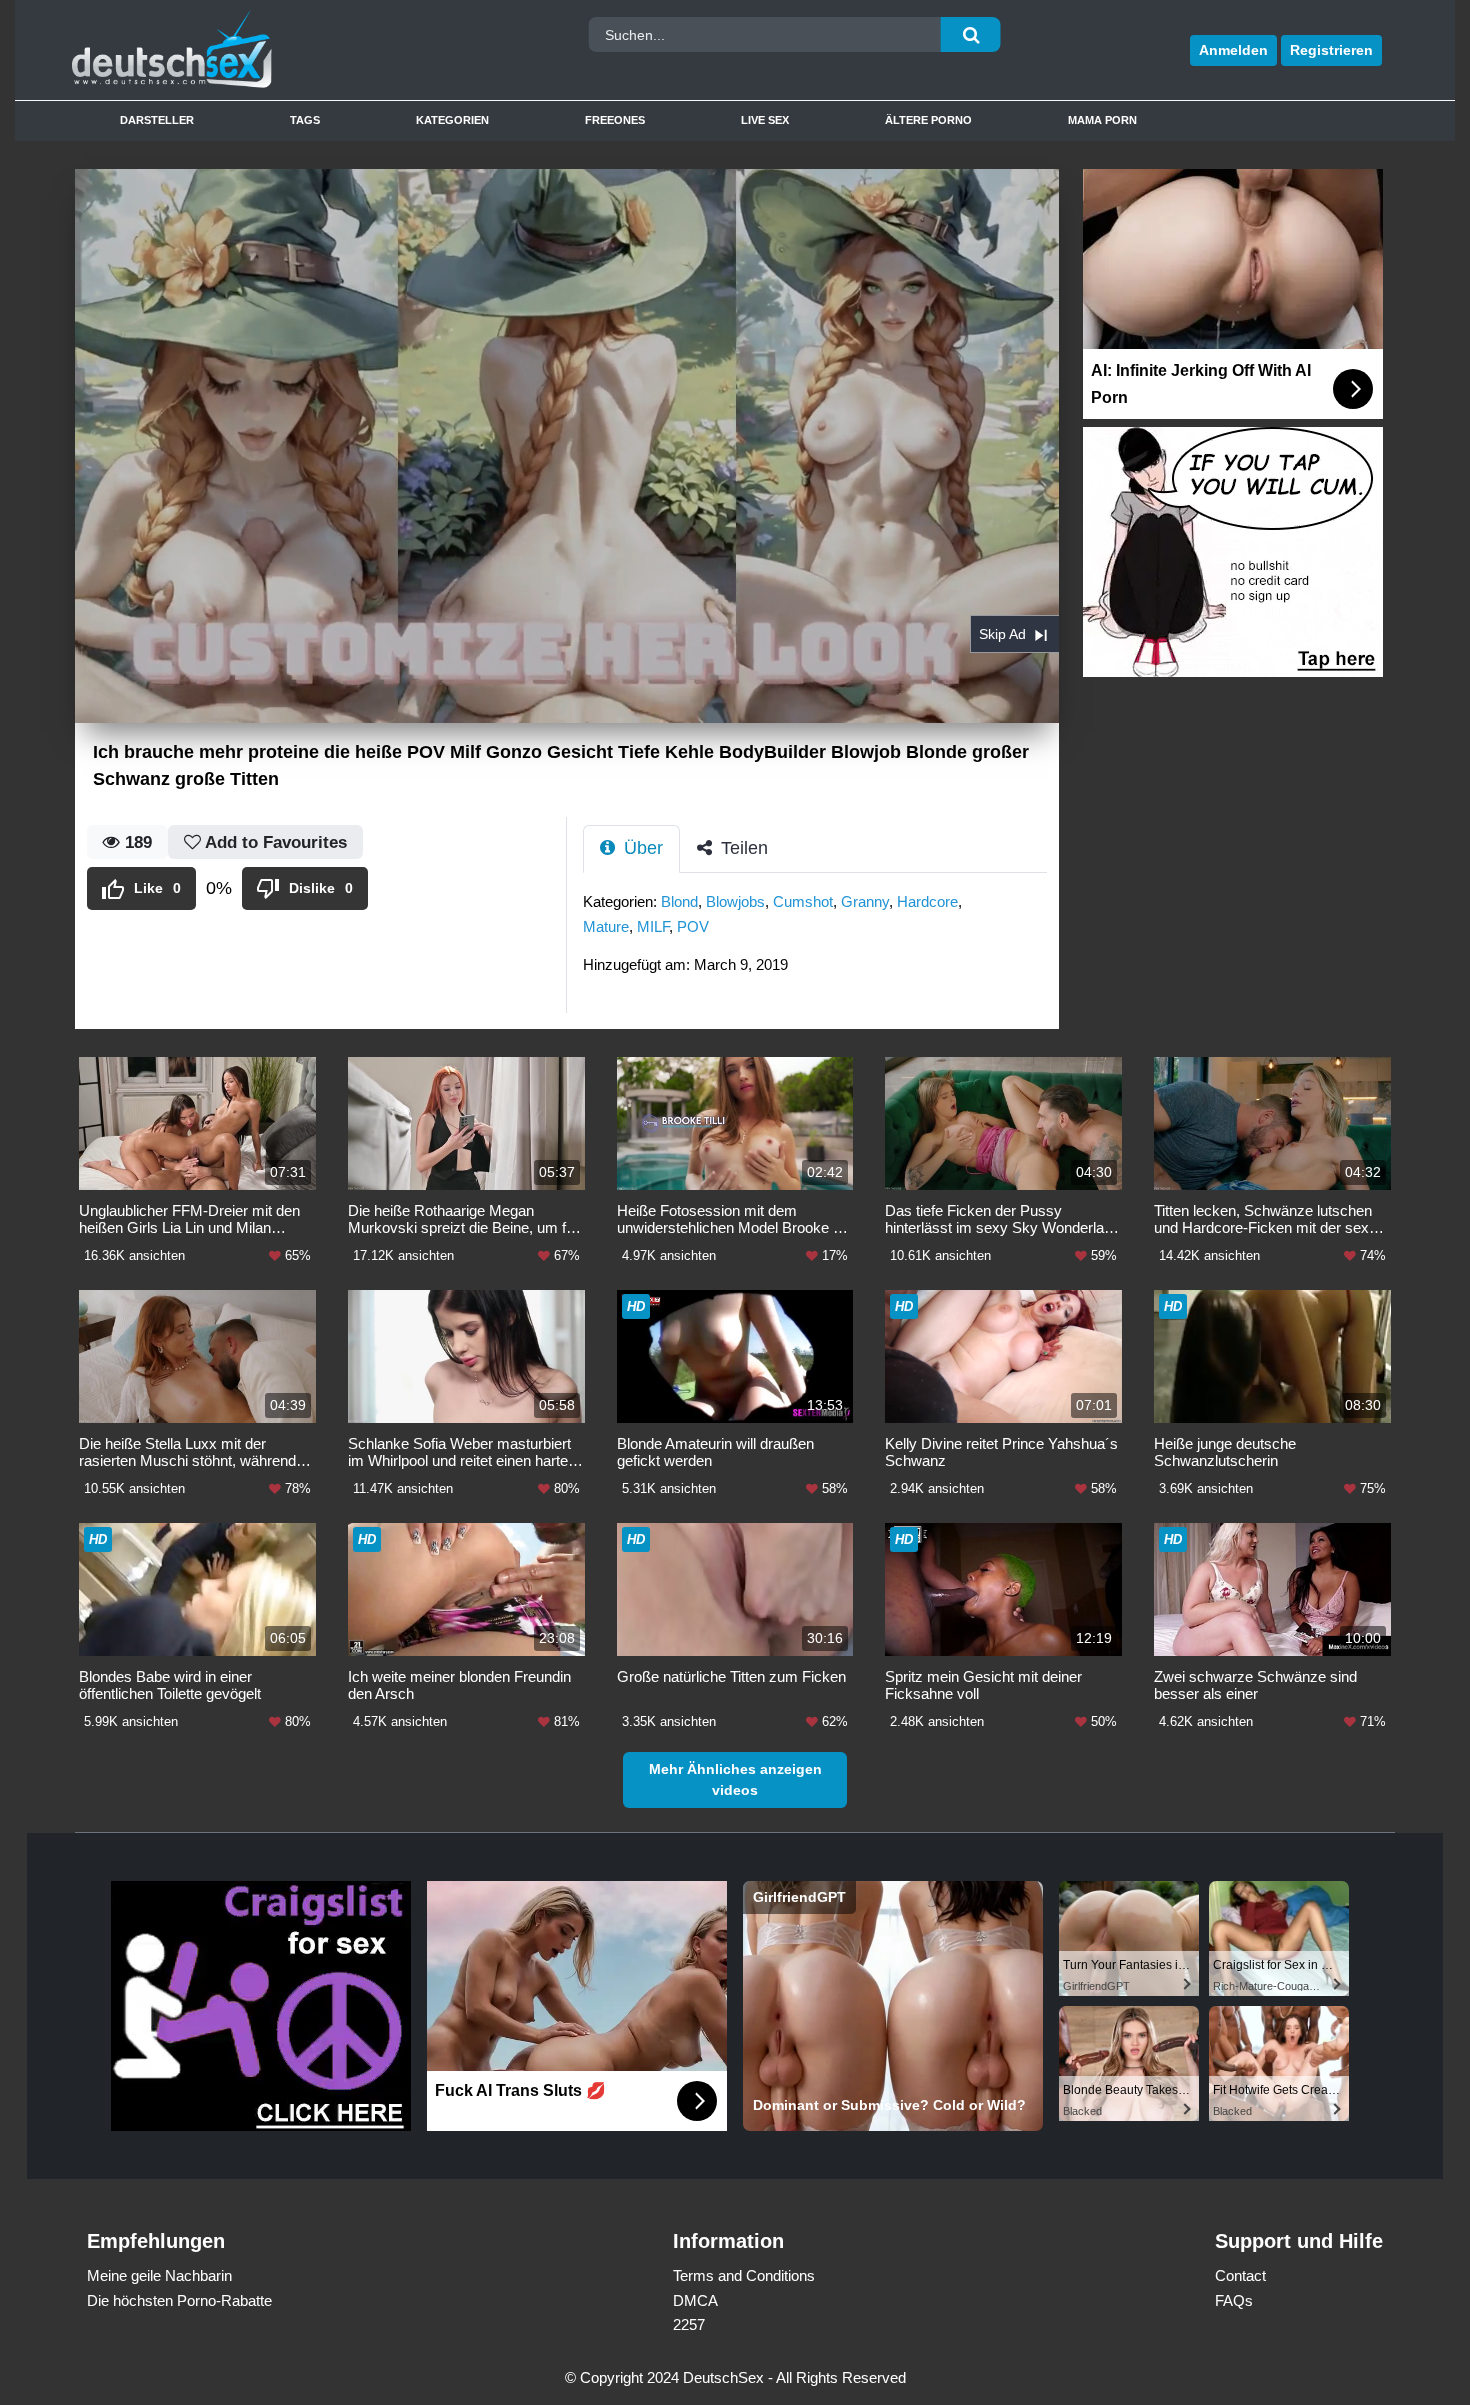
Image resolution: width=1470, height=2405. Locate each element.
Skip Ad (1002, 634)
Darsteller (157, 120)
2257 (689, 2324)
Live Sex (765, 120)
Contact (1240, 2275)
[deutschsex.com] (238, 50)
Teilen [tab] (742, 848)
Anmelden (1233, 50)
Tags (305, 120)
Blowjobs (735, 901)
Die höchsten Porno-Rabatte (179, 2300)
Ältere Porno (928, 120)
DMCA (695, 2300)
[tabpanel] (821, 939)
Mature (606, 926)
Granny (865, 901)
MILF (653, 926)
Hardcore (927, 901)
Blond (679, 901)
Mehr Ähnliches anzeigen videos (735, 1779)
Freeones (615, 120)
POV (693, 926)
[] (971, 34)
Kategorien (452, 120)
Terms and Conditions (744, 2275)
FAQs (1234, 2300)
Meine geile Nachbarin (159, 2275)
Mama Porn (1102, 120)
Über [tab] (641, 848)
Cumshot (803, 901)
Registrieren (1331, 50)
